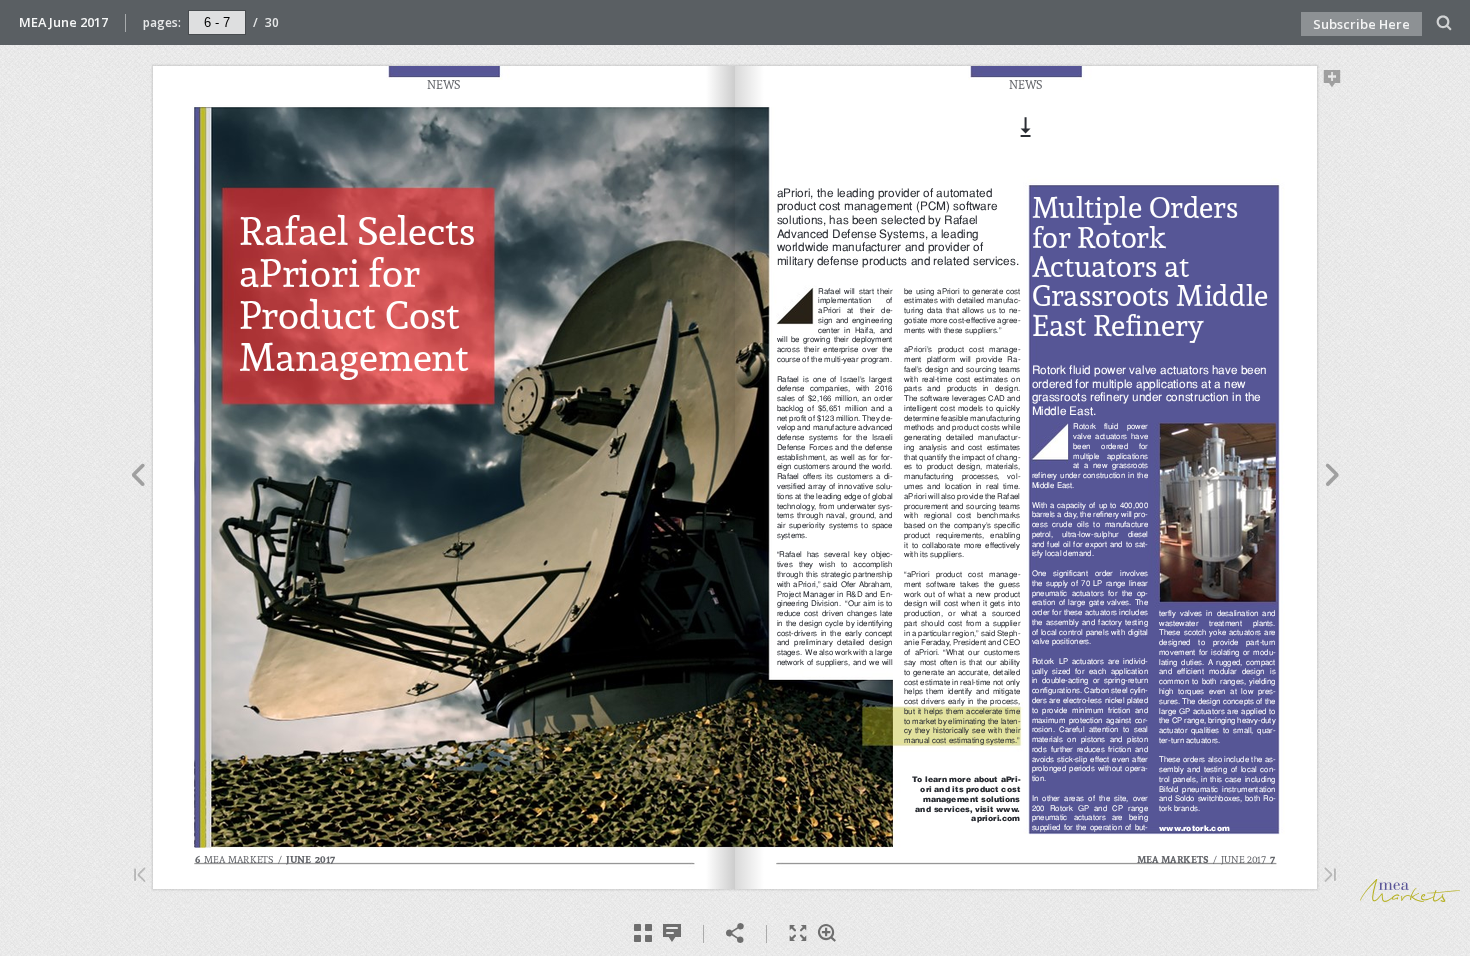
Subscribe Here (1361, 24)
